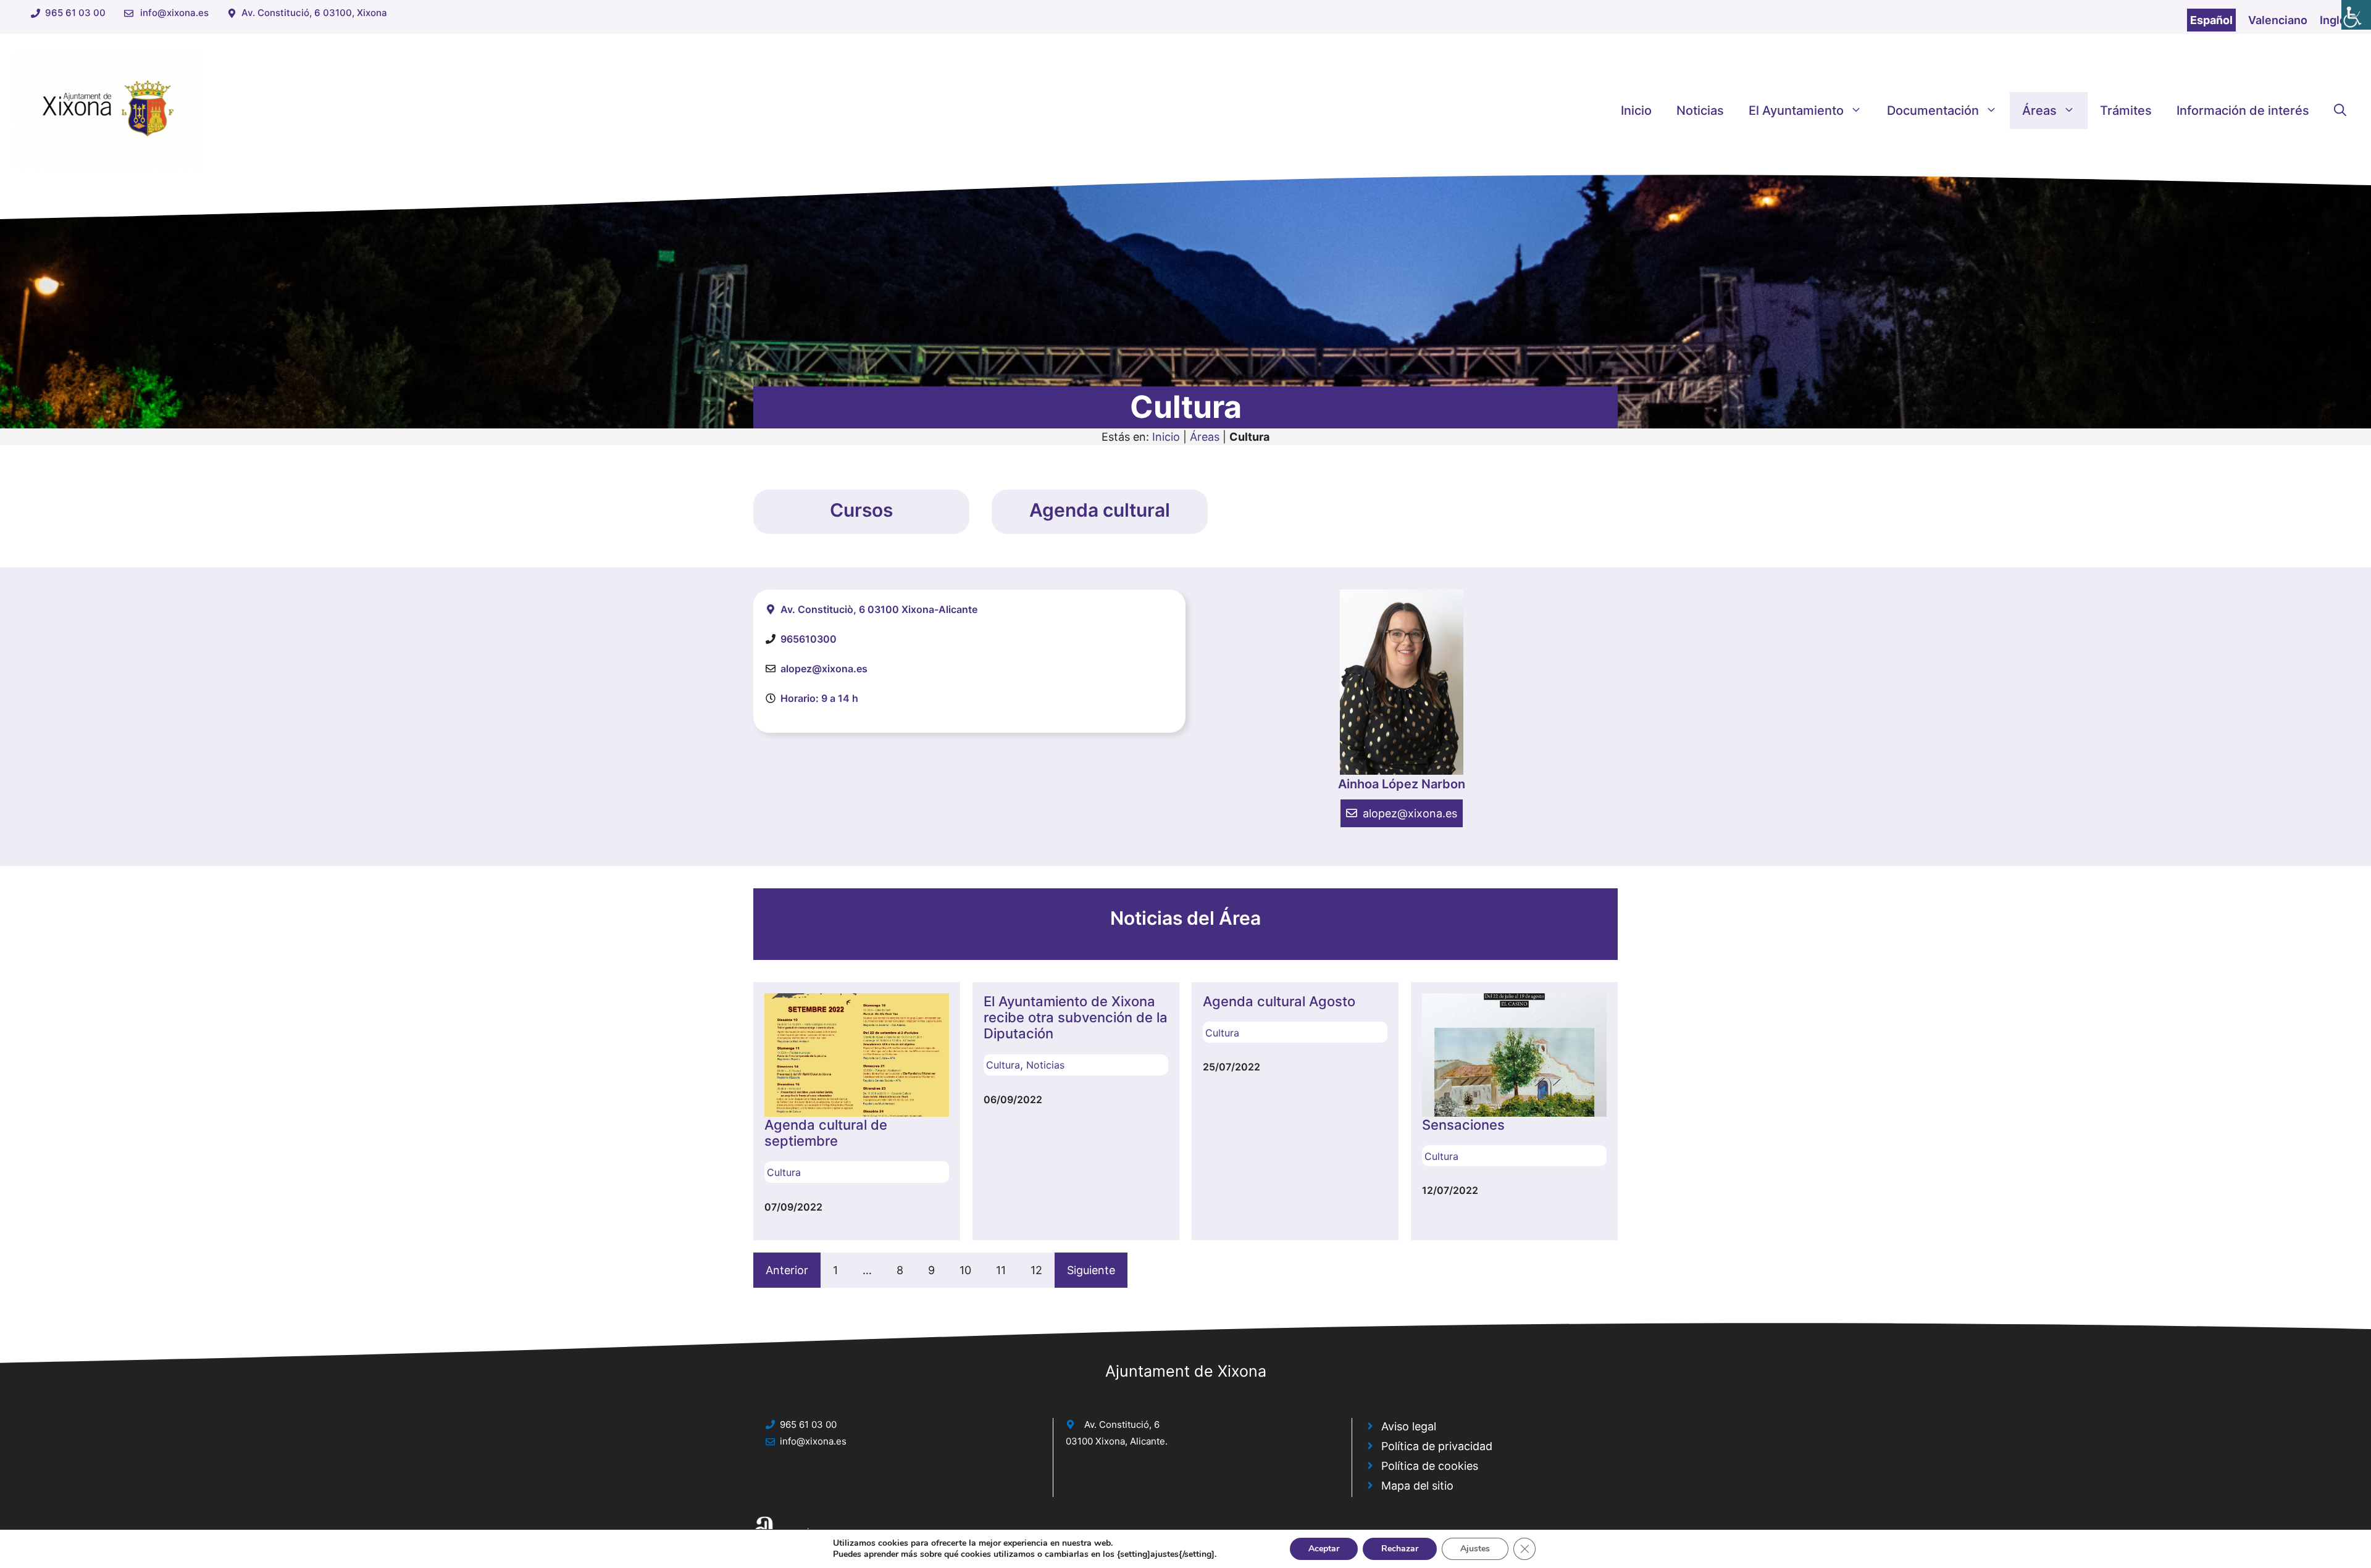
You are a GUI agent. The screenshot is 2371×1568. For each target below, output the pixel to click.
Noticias (1700, 111)
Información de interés (2243, 111)
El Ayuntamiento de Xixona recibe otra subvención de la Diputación (1076, 1018)
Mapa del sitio (1417, 1486)
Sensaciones (1463, 1125)
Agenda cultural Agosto (1279, 1001)
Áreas (2039, 111)
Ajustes (1475, 1549)
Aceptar (1324, 1549)
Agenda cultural (1100, 510)
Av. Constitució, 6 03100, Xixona (314, 13)
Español (2211, 20)
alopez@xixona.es (1410, 813)
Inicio (1636, 111)
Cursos (861, 510)
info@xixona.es (174, 13)
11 (1001, 1270)
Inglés (2336, 20)
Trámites (2126, 111)
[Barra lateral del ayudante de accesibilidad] (2356, 15)
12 (1036, 1270)
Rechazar (1400, 1549)
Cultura (784, 1172)
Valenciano (2278, 20)
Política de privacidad (1437, 1446)
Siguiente (1091, 1270)
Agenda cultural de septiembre (826, 1133)
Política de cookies (1430, 1466)
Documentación (1933, 111)
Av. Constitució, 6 (1122, 1424)
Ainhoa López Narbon (1402, 784)
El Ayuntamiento (1796, 111)
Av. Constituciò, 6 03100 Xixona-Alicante (879, 609)
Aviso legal (1409, 1426)
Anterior (787, 1270)
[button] (2340, 111)
